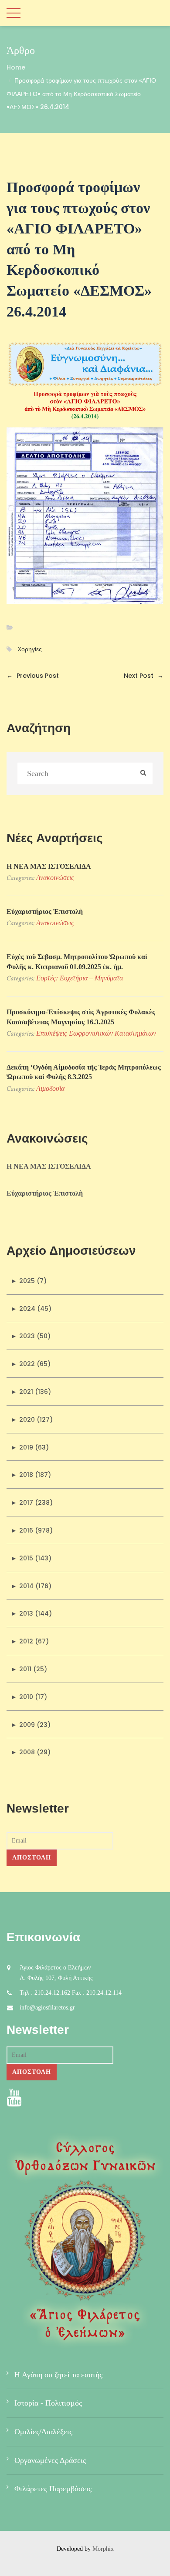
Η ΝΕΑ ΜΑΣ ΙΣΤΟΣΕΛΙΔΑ (49, 866)
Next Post (144, 676)
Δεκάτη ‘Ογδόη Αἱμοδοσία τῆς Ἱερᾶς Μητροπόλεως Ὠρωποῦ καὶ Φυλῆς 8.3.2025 (84, 1072)
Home (16, 67)
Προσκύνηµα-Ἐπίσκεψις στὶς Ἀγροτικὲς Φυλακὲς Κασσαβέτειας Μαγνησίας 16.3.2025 (81, 1017)
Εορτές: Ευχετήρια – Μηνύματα (80, 978)
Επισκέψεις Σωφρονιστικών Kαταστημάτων (96, 1033)
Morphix (103, 2549)
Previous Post (33, 676)
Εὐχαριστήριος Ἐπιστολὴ (45, 911)
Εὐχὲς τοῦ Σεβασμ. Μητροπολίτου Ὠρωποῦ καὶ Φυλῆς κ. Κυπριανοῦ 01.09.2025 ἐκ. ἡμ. (77, 961)
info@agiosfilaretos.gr (47, 2008)
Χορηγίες (30, 649)
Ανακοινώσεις (55, 878)
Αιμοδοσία (50, 1088)
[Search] (143, 774)
